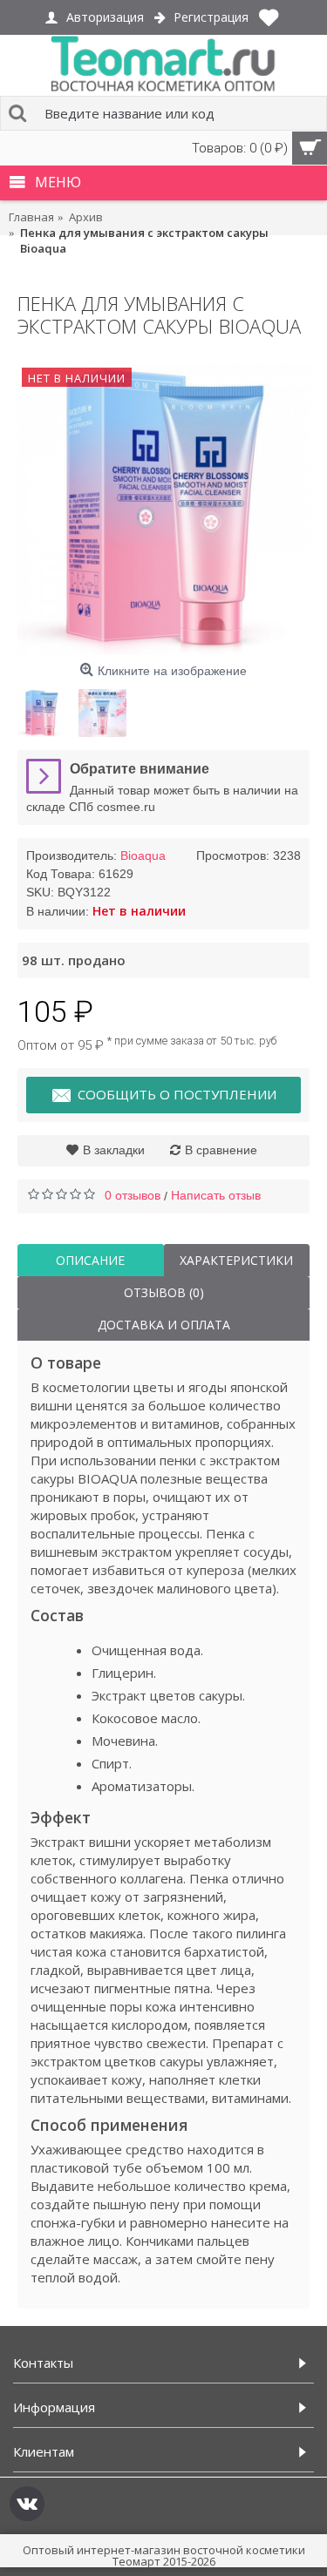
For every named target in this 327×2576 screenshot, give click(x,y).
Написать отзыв (216, 1195)
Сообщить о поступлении (177, 1094)
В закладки (114, 1150)
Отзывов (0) (164, 1292)
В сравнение (221, 1150)
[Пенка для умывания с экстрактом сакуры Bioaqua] (163, 509)
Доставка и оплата (164, 1325)
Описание (90, 1260)
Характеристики (236, 1260)
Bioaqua (143, 855)
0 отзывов (133, 1195)
